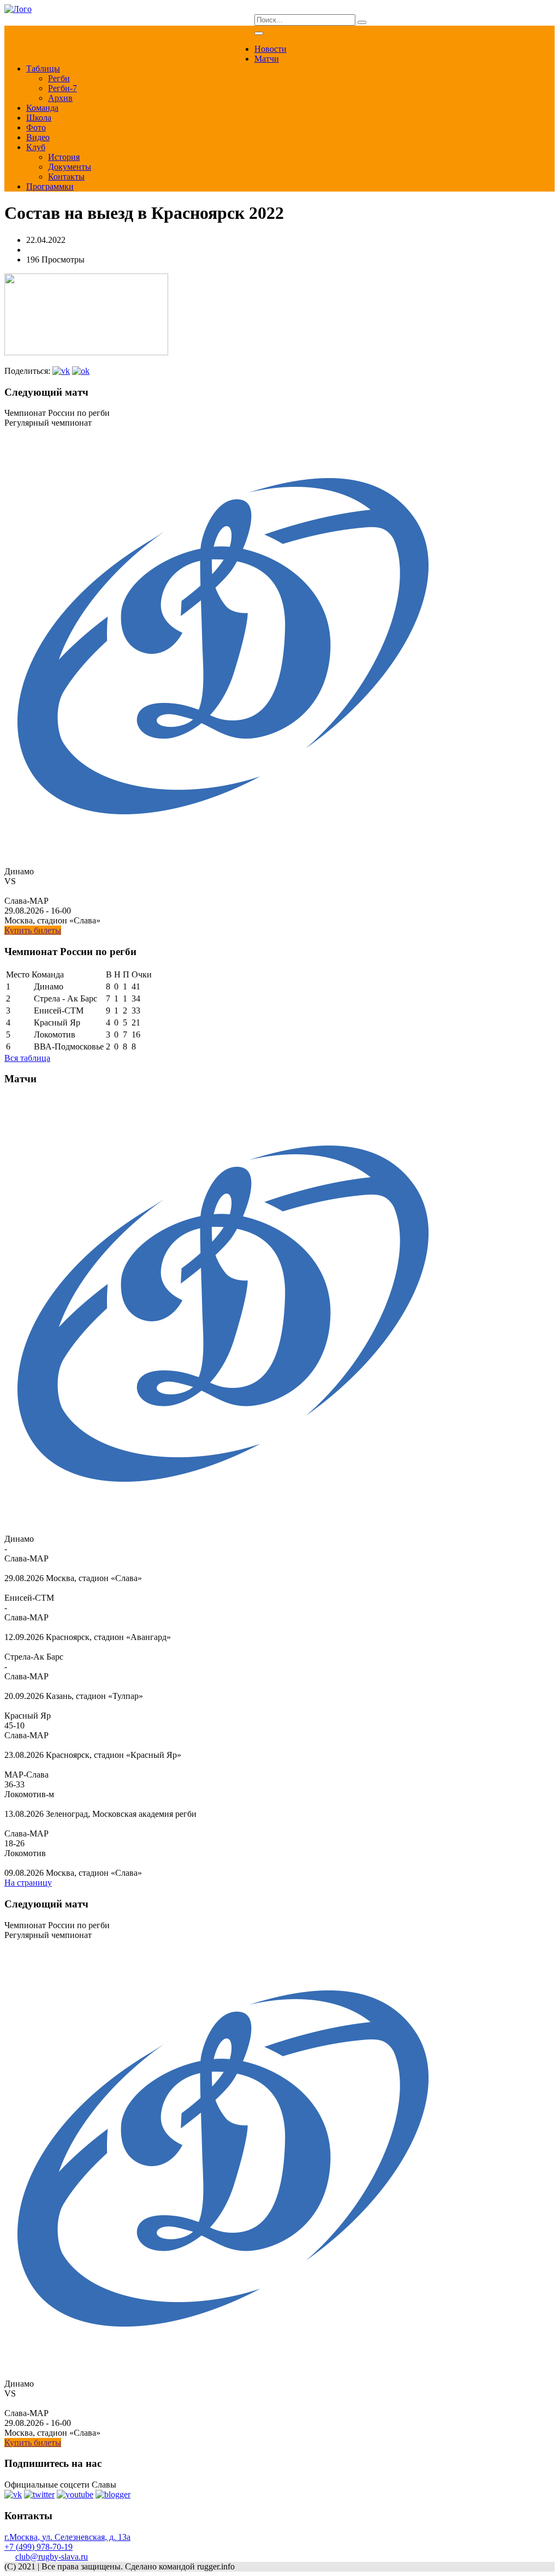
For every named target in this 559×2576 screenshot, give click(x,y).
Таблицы (43, 68)
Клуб (36, 147)
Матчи (267, 59)
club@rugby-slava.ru (52, 2557)
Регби (59, 78)
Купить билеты (33, 930)
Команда (42, 108)
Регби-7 (63, 88)
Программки (50, 186)
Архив (60, 98)
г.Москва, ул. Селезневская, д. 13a (67, 2537)
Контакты (66, 177)
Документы (70, 167)
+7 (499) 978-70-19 (38, 2547)
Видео (38, 137)
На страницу (28, 1883)
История (64, 157)
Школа (39, 118)
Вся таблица (27, 1058)
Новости (270, 49)
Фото (36, 127)
